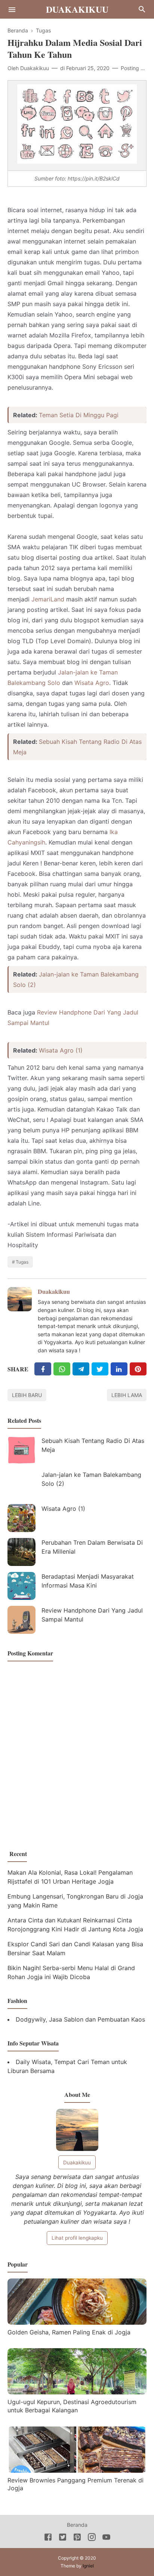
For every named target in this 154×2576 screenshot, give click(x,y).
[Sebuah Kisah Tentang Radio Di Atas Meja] (21, 1450)
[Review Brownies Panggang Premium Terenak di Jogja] (77, 2470)
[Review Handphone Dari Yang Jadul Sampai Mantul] (21, 1620)
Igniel (88, 2566)
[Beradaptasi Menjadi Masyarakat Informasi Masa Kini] (21, 1586)
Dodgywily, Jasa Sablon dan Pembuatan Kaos (80, 2019)
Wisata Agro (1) (61, 1050)
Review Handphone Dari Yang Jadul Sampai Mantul (92, 1615)
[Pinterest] (138, 1369)
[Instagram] (92, 2538)
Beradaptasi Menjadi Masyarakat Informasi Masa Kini (88, 1581)
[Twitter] (62, 1369)
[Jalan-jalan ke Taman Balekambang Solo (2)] (21, 1484)
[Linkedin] (119, 1369)
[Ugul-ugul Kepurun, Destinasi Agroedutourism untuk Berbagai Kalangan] (77, 2392)
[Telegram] (81, 1369)
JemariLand (48, 599)
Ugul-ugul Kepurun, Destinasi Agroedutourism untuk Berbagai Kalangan (72, 2406)
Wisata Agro (92, 683)
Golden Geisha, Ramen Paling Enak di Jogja (69, 2332)
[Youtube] (106, 2538)
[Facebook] (43, 1369)
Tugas (22, 1262)
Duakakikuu (77, 9)
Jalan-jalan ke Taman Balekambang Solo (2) (91, 1479)
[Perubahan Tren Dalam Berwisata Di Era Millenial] (21, 1552)
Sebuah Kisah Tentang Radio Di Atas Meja (93, 1445)
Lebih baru (27, 1395)
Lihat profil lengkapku (77, 2238)
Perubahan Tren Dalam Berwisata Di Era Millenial (92, 1547)
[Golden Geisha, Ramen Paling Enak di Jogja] (77, 2322)
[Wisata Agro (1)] (21, 1518)
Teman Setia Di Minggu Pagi (79, 415)
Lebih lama (127, 1395)
